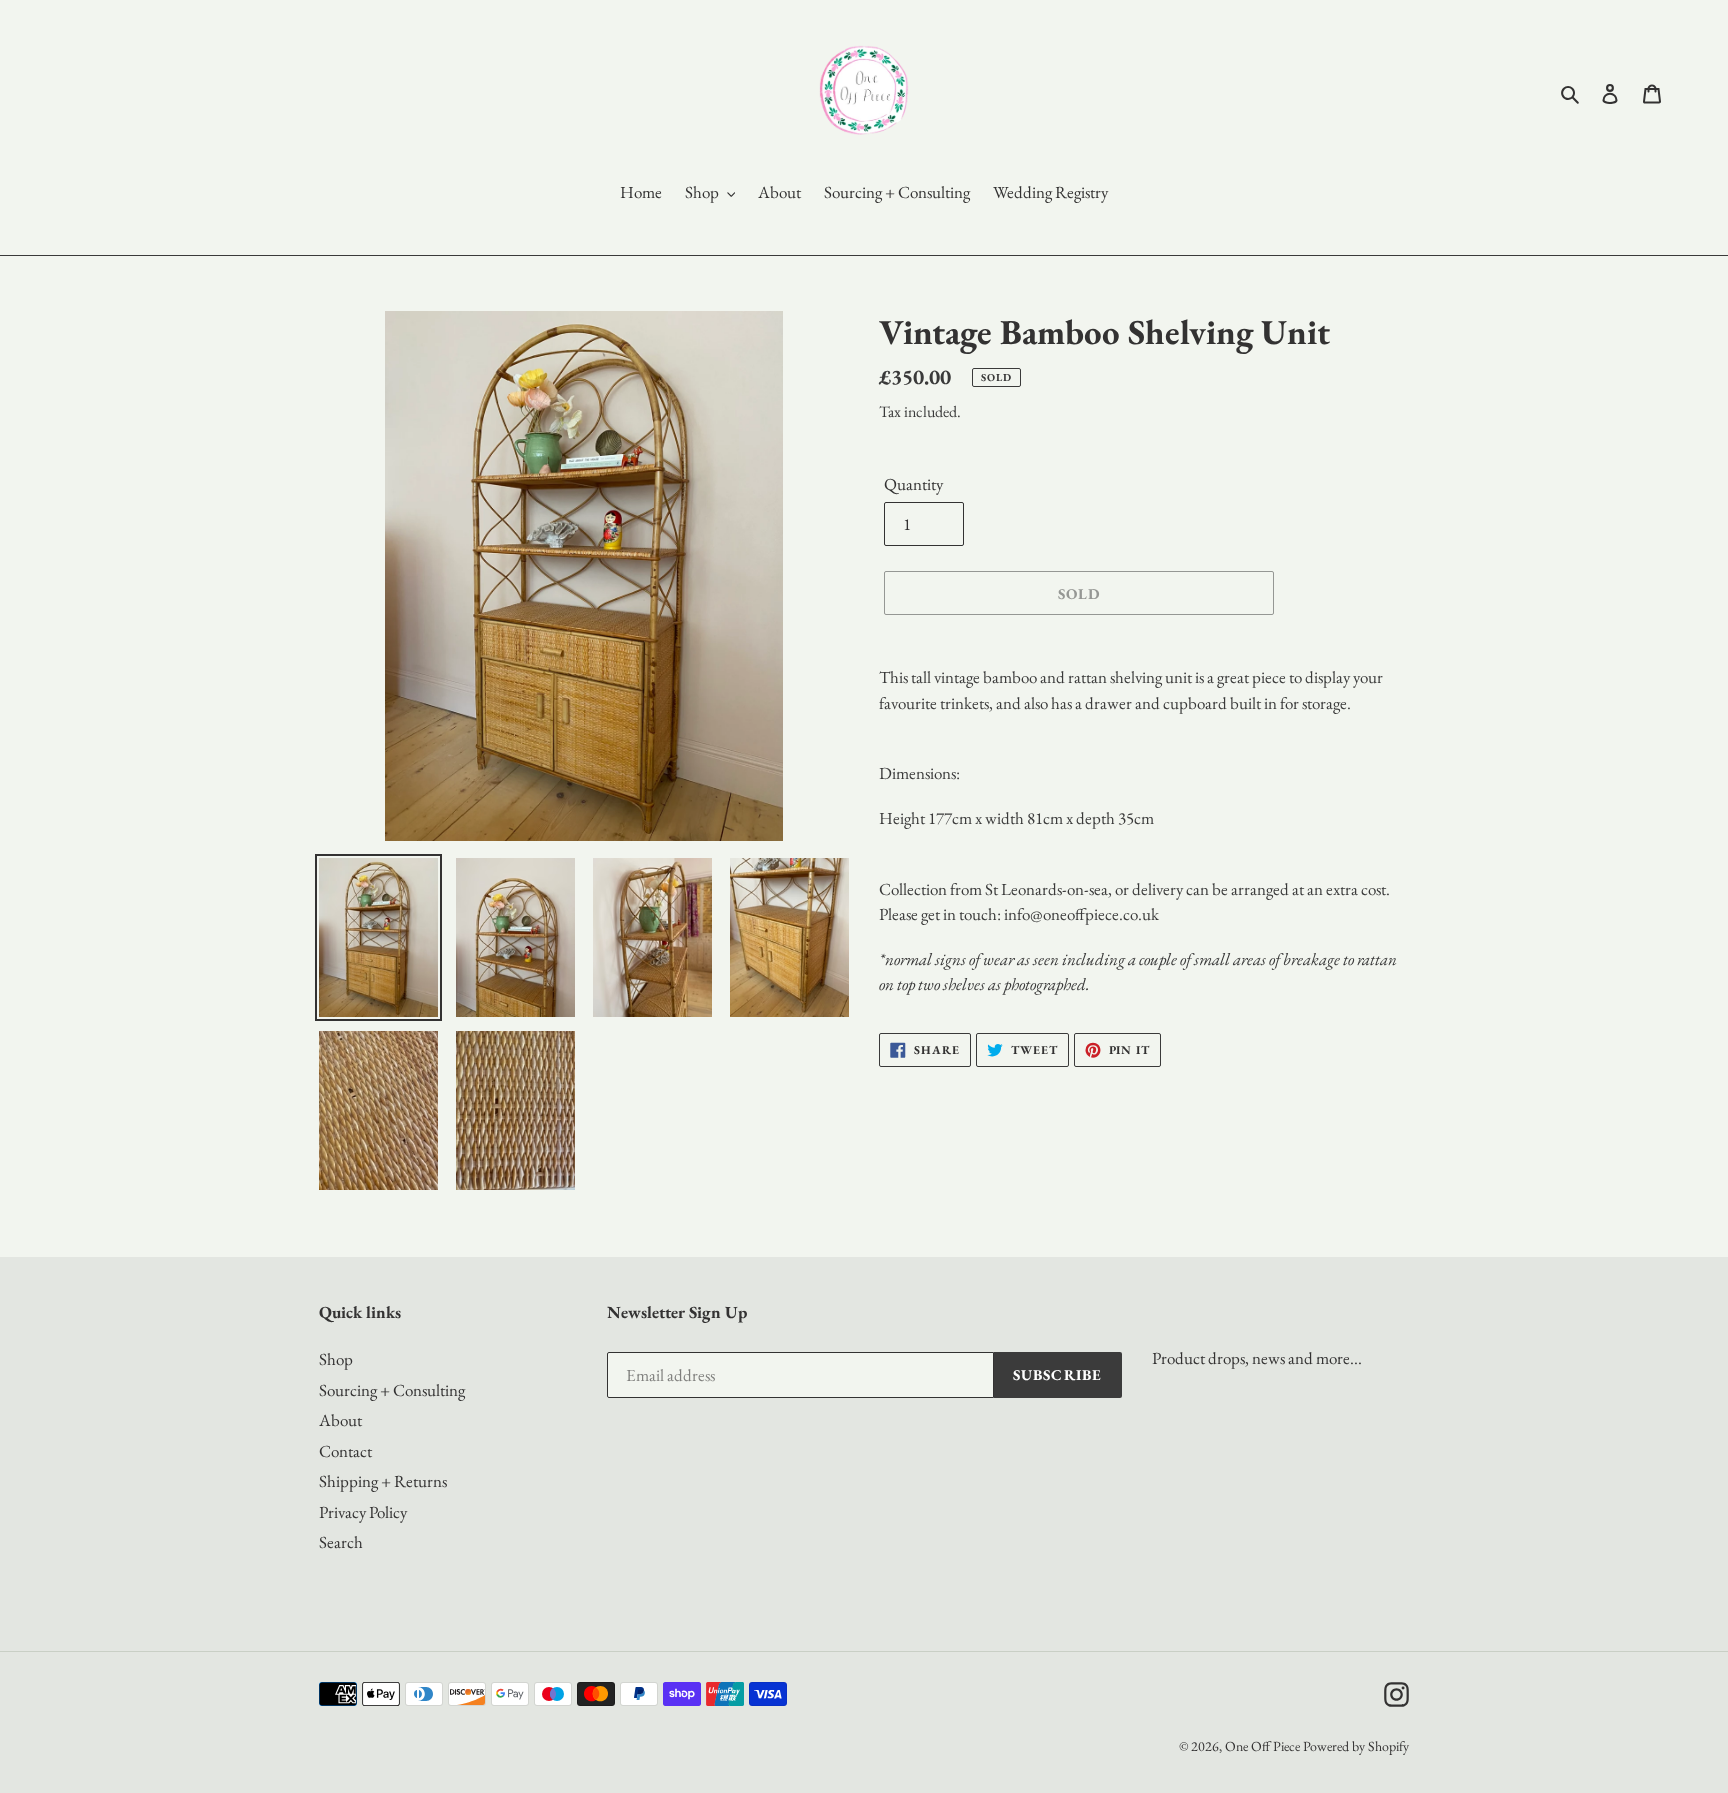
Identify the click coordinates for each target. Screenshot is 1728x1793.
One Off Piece (1262, 1746)
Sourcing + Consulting (392, 1390)
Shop (336, 1359)
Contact (345, 1451)
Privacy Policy (363, 1512)
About (340, 1420)
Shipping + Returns (383, 1481)
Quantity (913, 484)
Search (341, 1542)
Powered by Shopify (1356, 1746)
